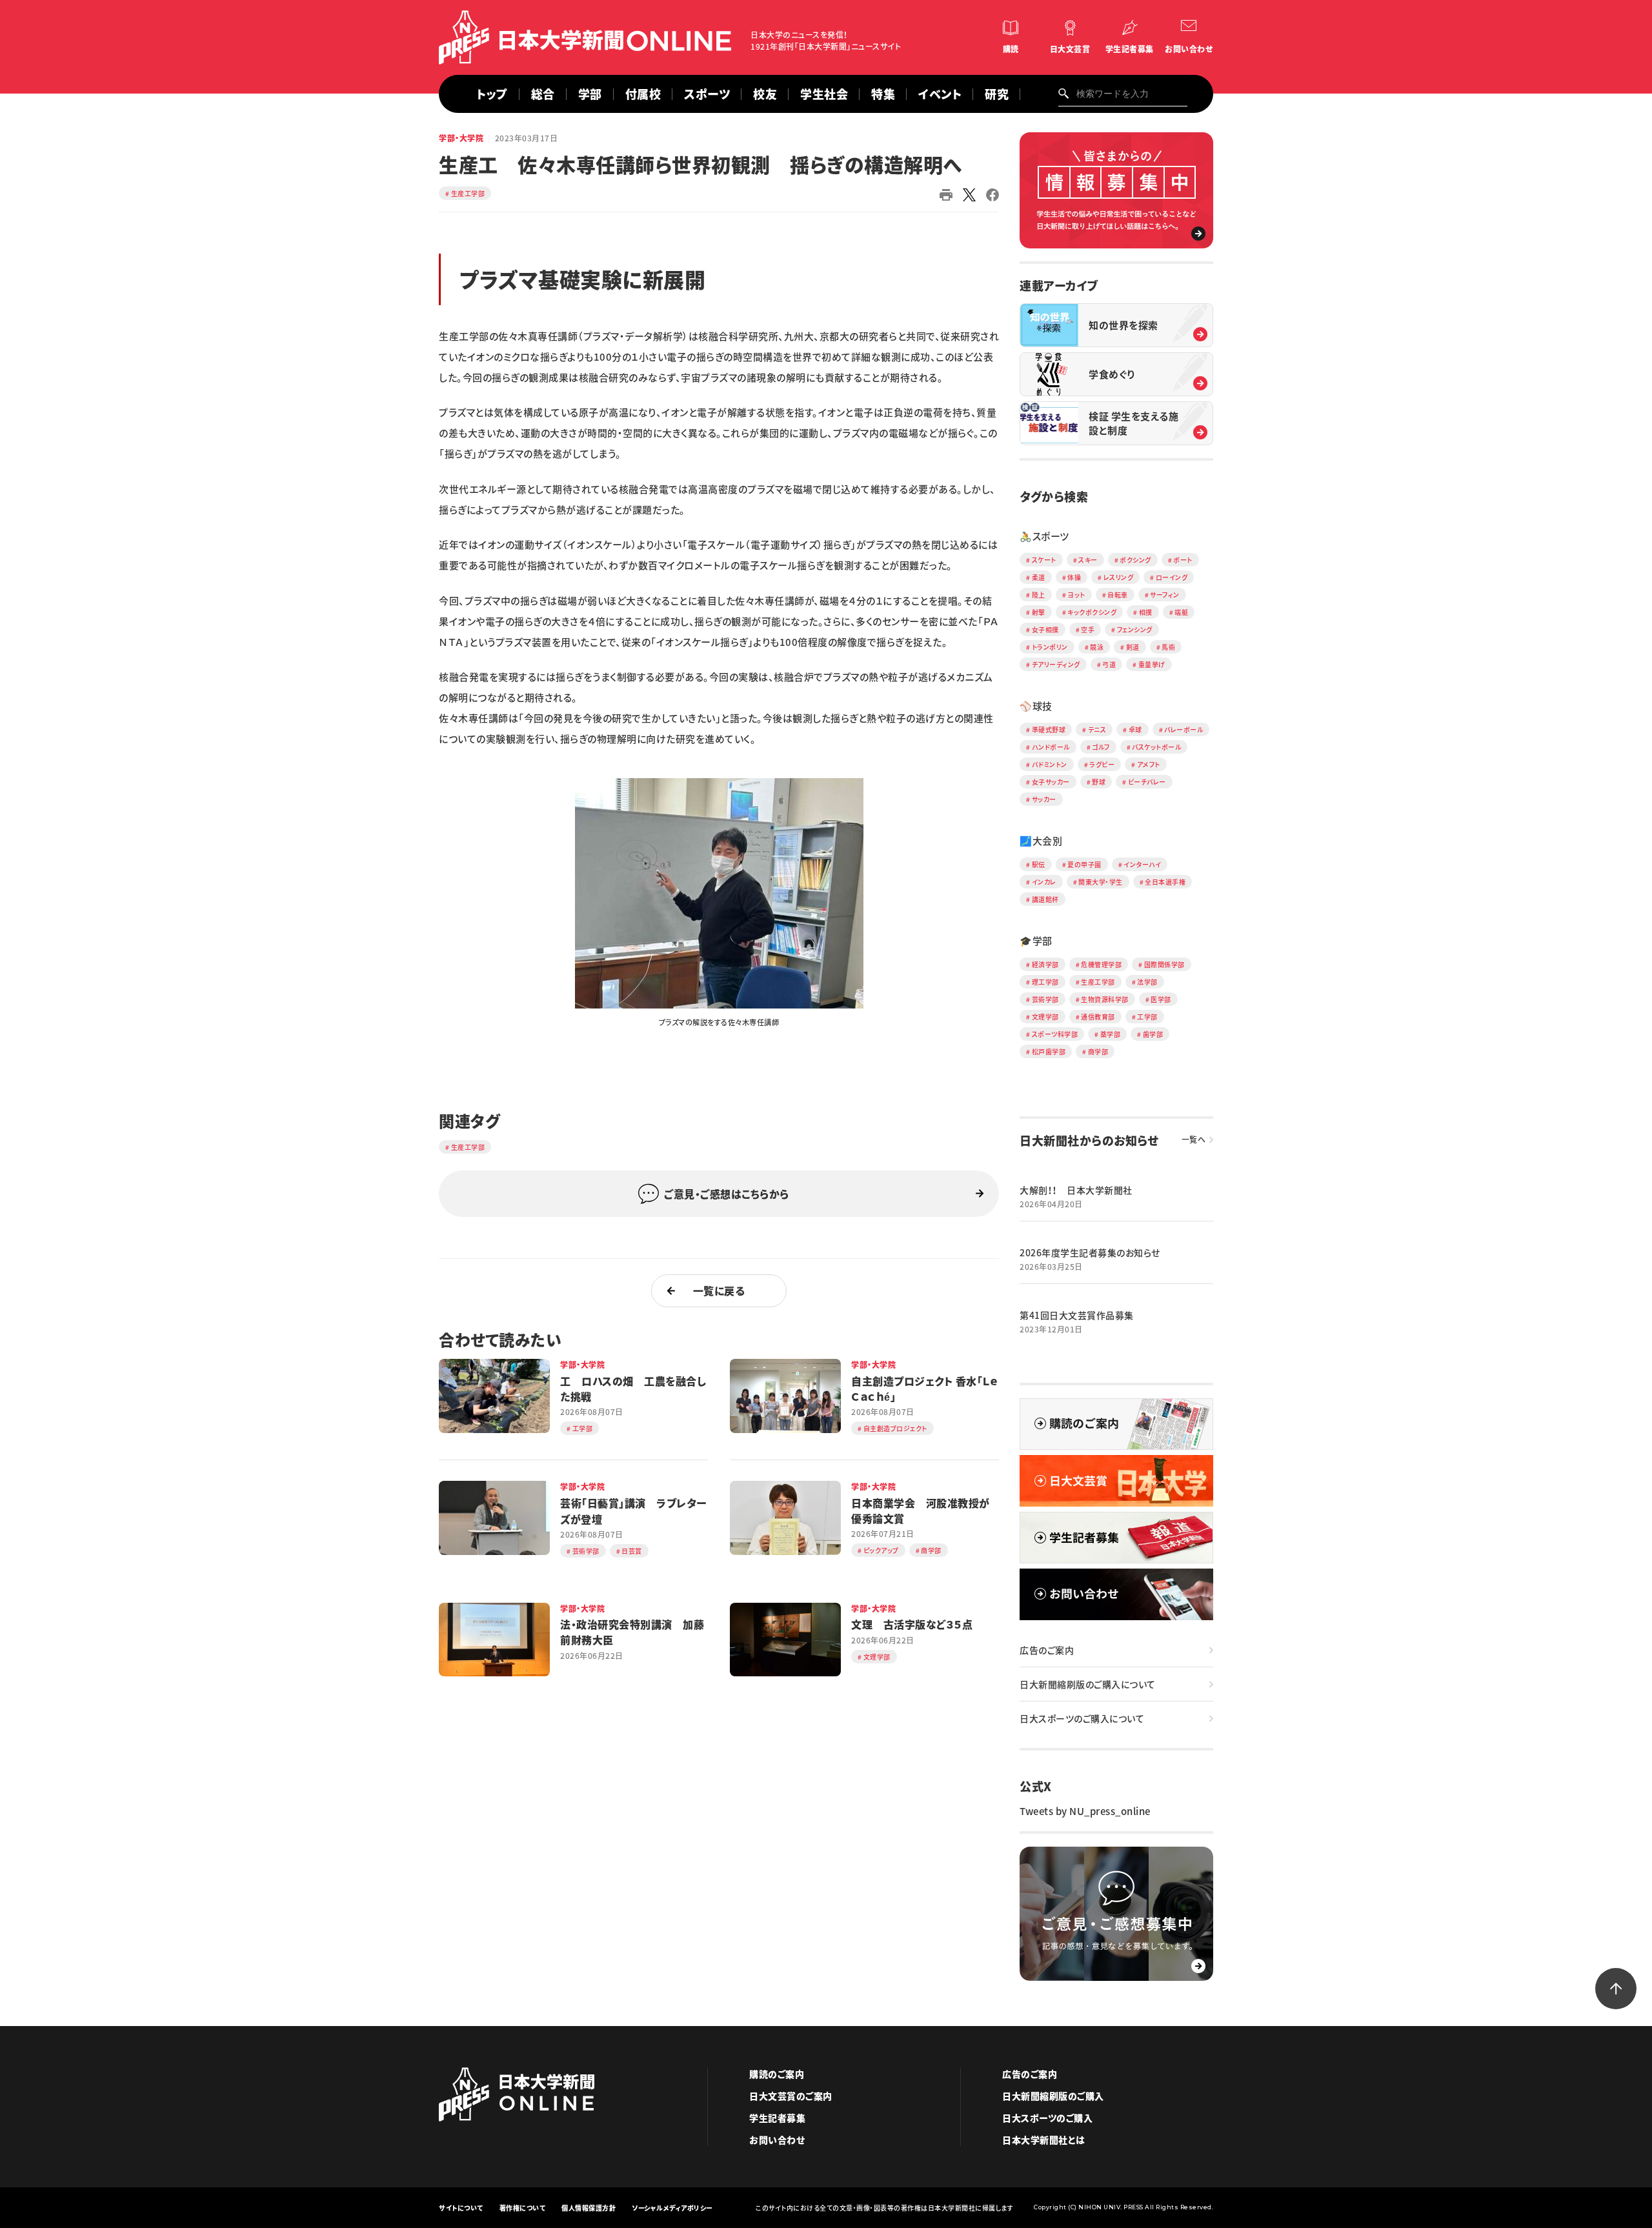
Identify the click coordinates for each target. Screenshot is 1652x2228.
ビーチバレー (1147, 782)
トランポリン (1050, 647)
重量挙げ (1152, 664)
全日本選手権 (1165, 882)
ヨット (1076, 595)
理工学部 (1045, 982)
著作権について (523, 2208)
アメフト (1149, 764)
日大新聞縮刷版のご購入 (1053, 2096)
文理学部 (1045, 1017)
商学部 (1098, 1051)
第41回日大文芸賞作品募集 (1077, 1315)
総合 (543, 94)
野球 (1099, 782)
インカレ (1044, 882)
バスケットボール (1156, 747)
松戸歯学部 (1049, 1051)
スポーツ (707, 94)
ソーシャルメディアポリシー (672, 2208)
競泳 (1097, 647)
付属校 (643, 94)
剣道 (1133, 647)
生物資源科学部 (1105, 999)
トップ (492, 94)
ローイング (1172, 577)
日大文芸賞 (1070, 49)
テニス (1097, 729)
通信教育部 (1098, 1017)
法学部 (1147, 982)
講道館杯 (1045, 899)
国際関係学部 (1164, 964)
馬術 (1168, 647)
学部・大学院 (461, 138)
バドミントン (1050, 764)
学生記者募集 (1130, 49)
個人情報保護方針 (589, 2208)
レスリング (1119, 577)
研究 (997, 94)
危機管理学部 (1101, 964)
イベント (940, 94)
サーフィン (1165, 595)
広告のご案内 (1047, 1650)
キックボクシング (1092, 612)
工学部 (1147, 1017)
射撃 (1039, 612)
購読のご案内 (777, 2074)
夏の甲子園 (1084, 864)
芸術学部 (1045, 999)
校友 (765, 94)
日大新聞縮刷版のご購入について (1088, 1684)
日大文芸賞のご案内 (791, 2096)
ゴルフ (1101, 747)
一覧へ (1194, 1139)
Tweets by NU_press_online (1085, 1811)
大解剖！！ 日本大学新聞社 (1076, 1190)
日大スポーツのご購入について (1082, 1718)
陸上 (1039, 595)
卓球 (1135, 729)
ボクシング (1135, 560)
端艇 (1181, 612)
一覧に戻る (719, 1290)
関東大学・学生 (1101, 882)
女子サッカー (1051, 782)
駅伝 (1039, 864)
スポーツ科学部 (1055, 1034)
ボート (1183, 560)
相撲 (1146, 612)
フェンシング (1135, 629)
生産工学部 (468, 193)
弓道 (1109, 664)
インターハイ (1142, 864)
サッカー (1044, 799)
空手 (1088, 629)
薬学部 (1111, 1034)
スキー (1088, 560)
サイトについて (461, 2208)
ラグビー (1102, 764)
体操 (1074, 577)
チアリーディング (1056, 664)
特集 (883, 94)
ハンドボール (1051, 747)
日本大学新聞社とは (1044, 2140)
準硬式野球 (1049, 729)
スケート (1044, 560)
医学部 (1161, 999)
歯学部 (1153, 1034)
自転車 (1118, 595)
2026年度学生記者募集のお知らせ (1090, 1252)
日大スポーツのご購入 (1047, 2118)
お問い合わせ (1189, 49)
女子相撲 (1045, 629)
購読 (1011, 49)
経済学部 (1045, 964)
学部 (590, 94)
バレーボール (1184, 729)
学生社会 (824, 94)
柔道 (1039, 577)
